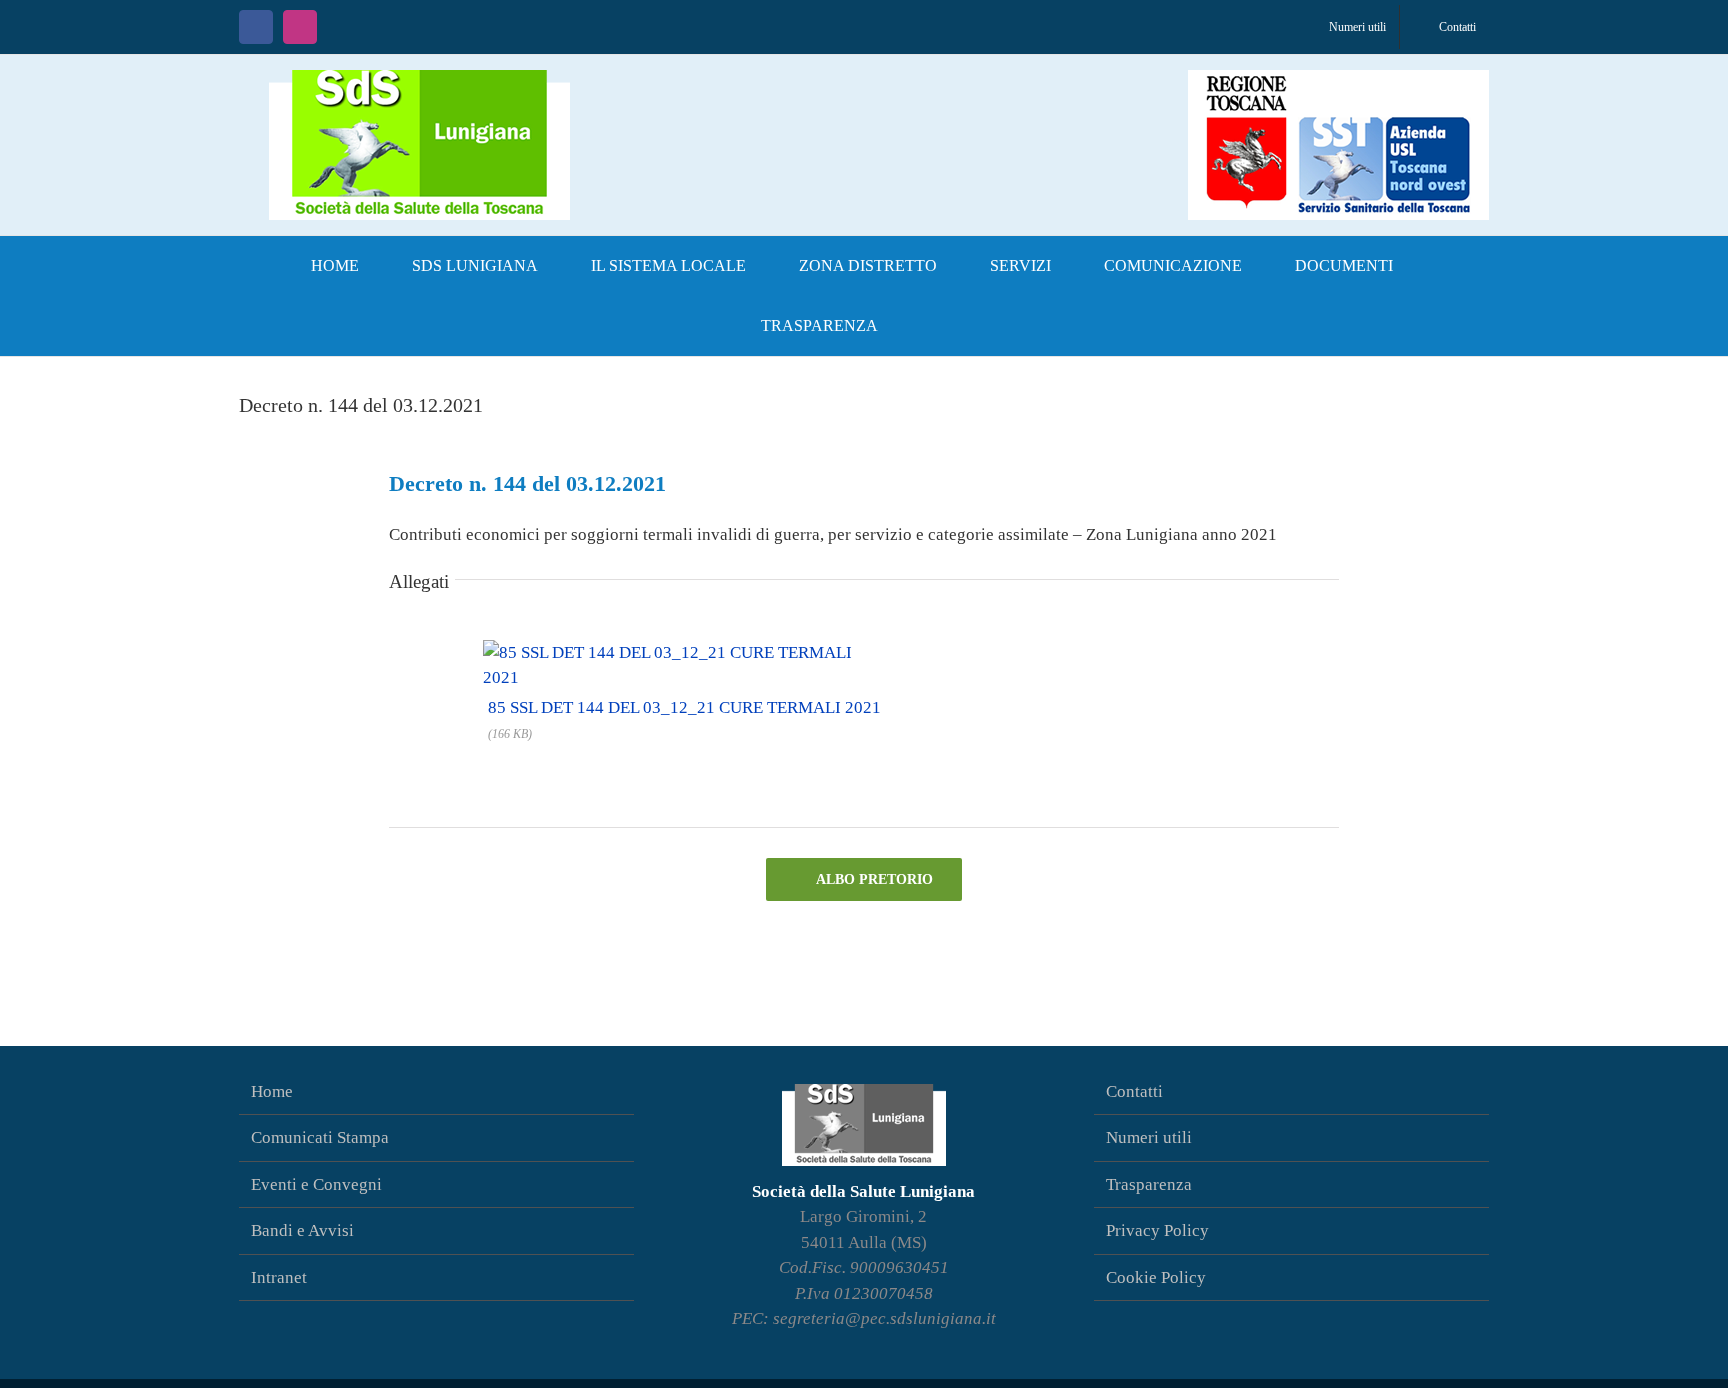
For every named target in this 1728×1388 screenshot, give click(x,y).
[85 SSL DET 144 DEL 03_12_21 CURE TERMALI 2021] (683, 648)
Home (272, 1091)
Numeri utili (1149, 1137)
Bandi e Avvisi (302, 1230)
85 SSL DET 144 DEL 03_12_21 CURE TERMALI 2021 (684, 707)
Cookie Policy (1156, 1277)
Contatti (1134, 1091)
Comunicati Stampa (320, 1137)
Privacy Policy (1157, 1230)
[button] (937, 326)
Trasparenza (1149, 1184)
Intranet (279, 1277)
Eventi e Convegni (316, 1184)
